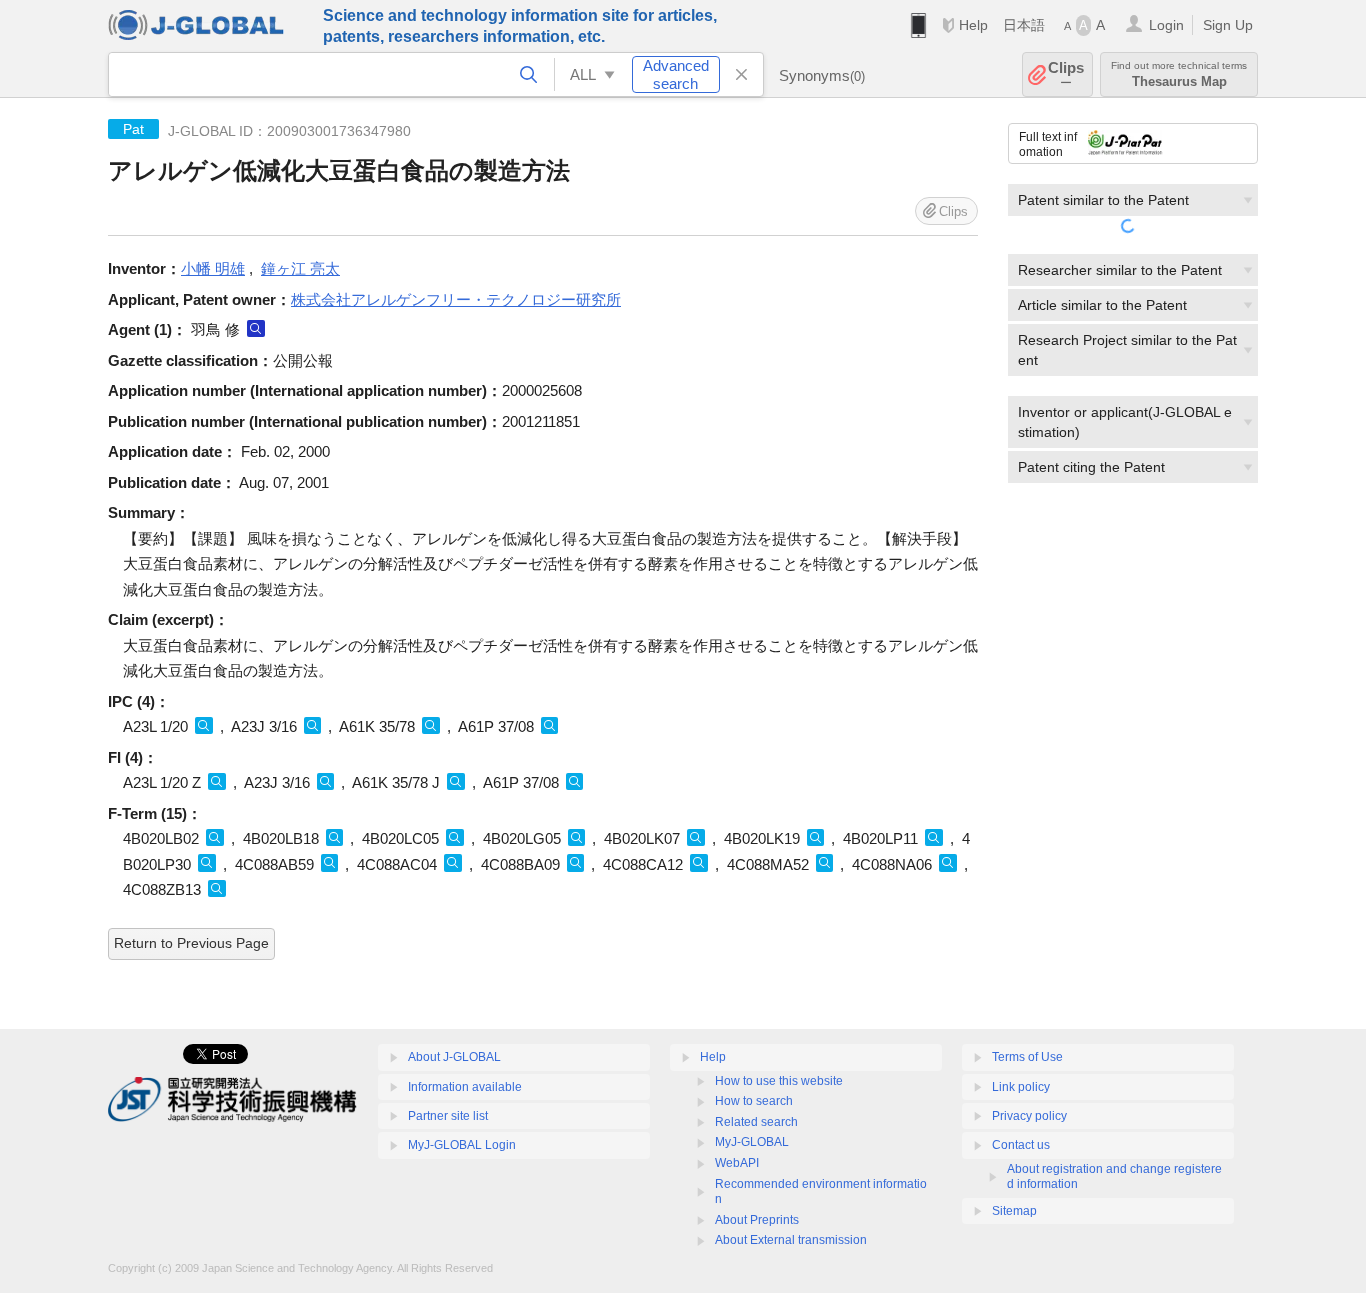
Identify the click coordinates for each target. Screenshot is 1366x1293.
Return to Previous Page (191, 943)
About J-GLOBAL (454, 1057)
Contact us (1021, 1145)
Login (1166, 25)
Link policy (1021, 1087)
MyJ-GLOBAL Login (462, 1145)
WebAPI (737, 1163)
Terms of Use (1027, 1057)
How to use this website (779, 1081)
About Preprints (757, 1220)
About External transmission (791, 1240)
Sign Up (1228, 25)
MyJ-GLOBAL (752, 1142)
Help (973, 25)
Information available (465, 1087)
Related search (756, 1122)
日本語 (1024, 25)
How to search (754, 1101)
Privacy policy (1029, 1116)
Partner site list (448, 1116)
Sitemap (1014, 1211)
